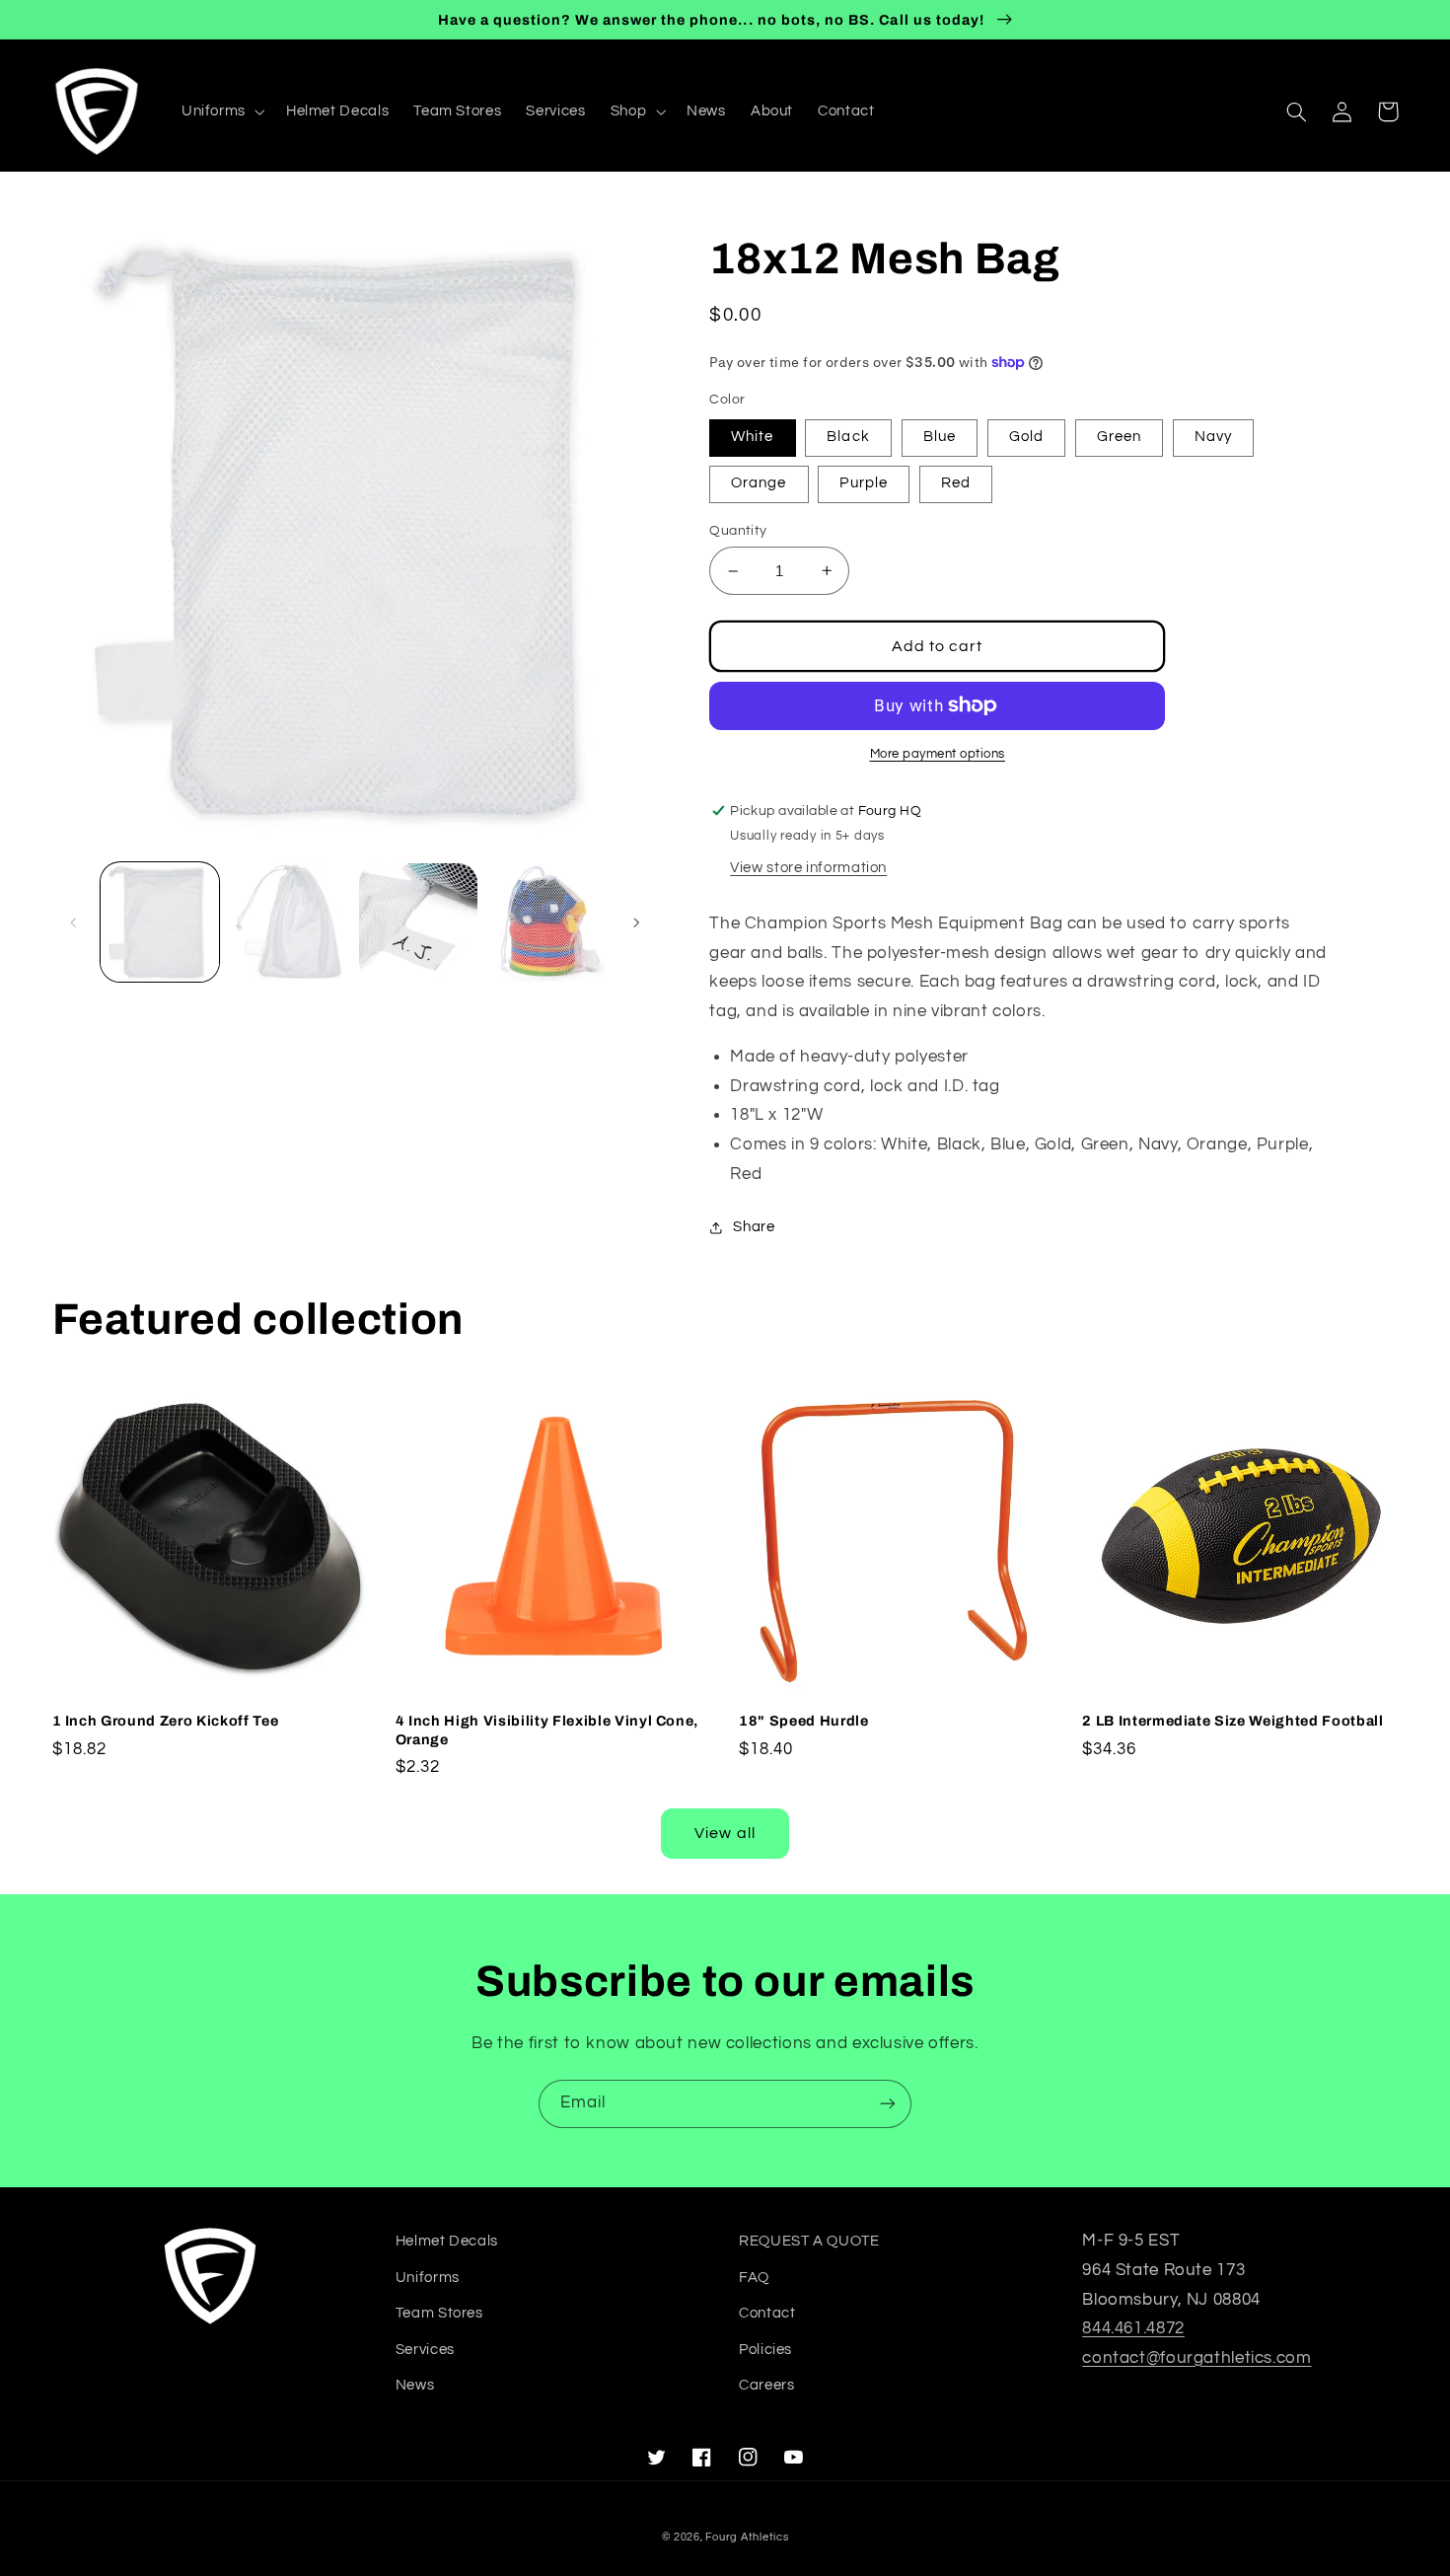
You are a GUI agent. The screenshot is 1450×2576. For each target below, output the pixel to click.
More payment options (938, 754)
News (415, 2385)
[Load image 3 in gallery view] (419, 923)
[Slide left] (74, 922)
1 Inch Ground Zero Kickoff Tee (166, 1721)
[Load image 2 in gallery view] (290, 923)
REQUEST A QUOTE (809, 2241)
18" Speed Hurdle (804, 1721)
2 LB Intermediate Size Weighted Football (1232, 1721)
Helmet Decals (447, 2241)
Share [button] (754, 1227)
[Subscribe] (888, 2104)
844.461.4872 (1133, 2328)
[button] (221, 111)
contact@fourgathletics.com (1196, 2358)
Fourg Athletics (747, 2537)
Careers (766, 2385)
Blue (940, 437)
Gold (1026, 437)
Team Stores (439, 2313)
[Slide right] (636, 922)
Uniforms (428, 2278)
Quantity (738, 531)
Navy (1213, 437)
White (752, 437)
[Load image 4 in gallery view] (548, 923)
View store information (808, 868)
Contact (767, 2313)
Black (848, 437)
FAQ (754, 2278)
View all (725, 1833)
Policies (765, 2350)
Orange (759, 483)
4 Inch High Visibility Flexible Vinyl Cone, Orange (547, 1730)
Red (956, 483)
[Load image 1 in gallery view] (160, 923)
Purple (863, 483)
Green (1119, 437)
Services (425, 2350)
